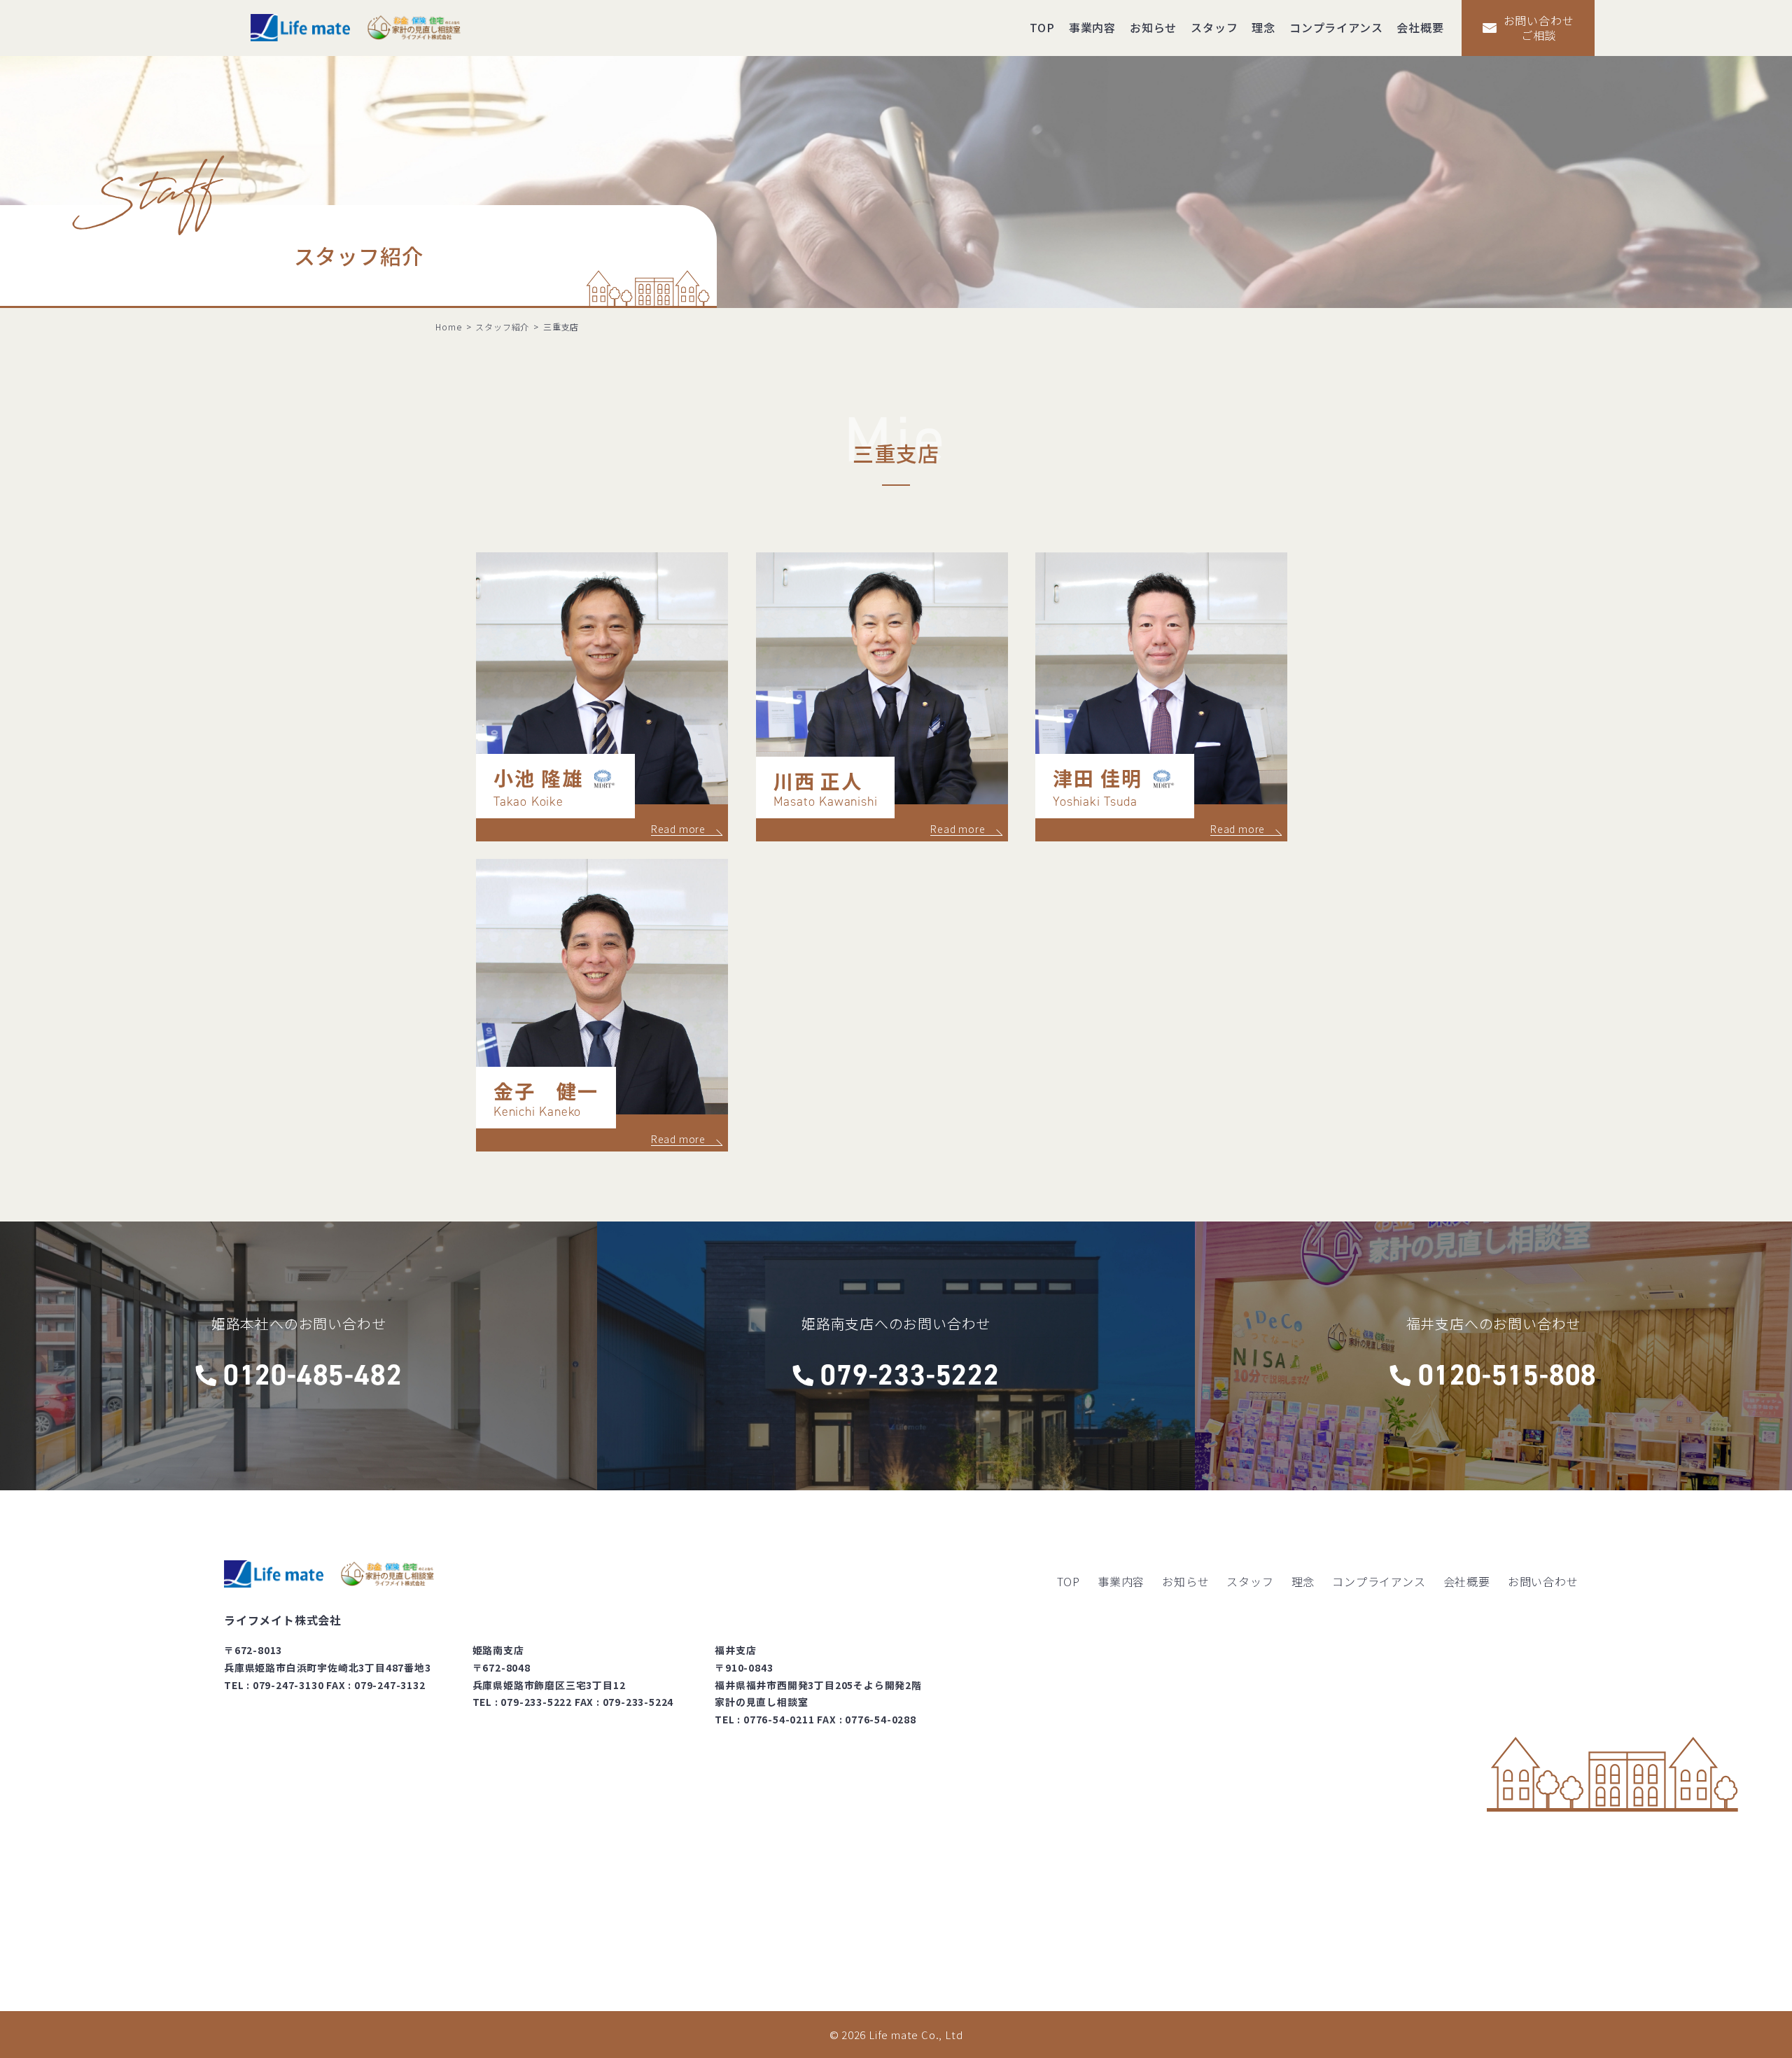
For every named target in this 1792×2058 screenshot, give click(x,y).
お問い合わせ (1543, 1581)
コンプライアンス (1336, 27)
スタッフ (1214, 27)
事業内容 (1092, 27)
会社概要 (1420, 27)
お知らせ (1153, 27)
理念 (1263, 27)
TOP (1042, 27)
